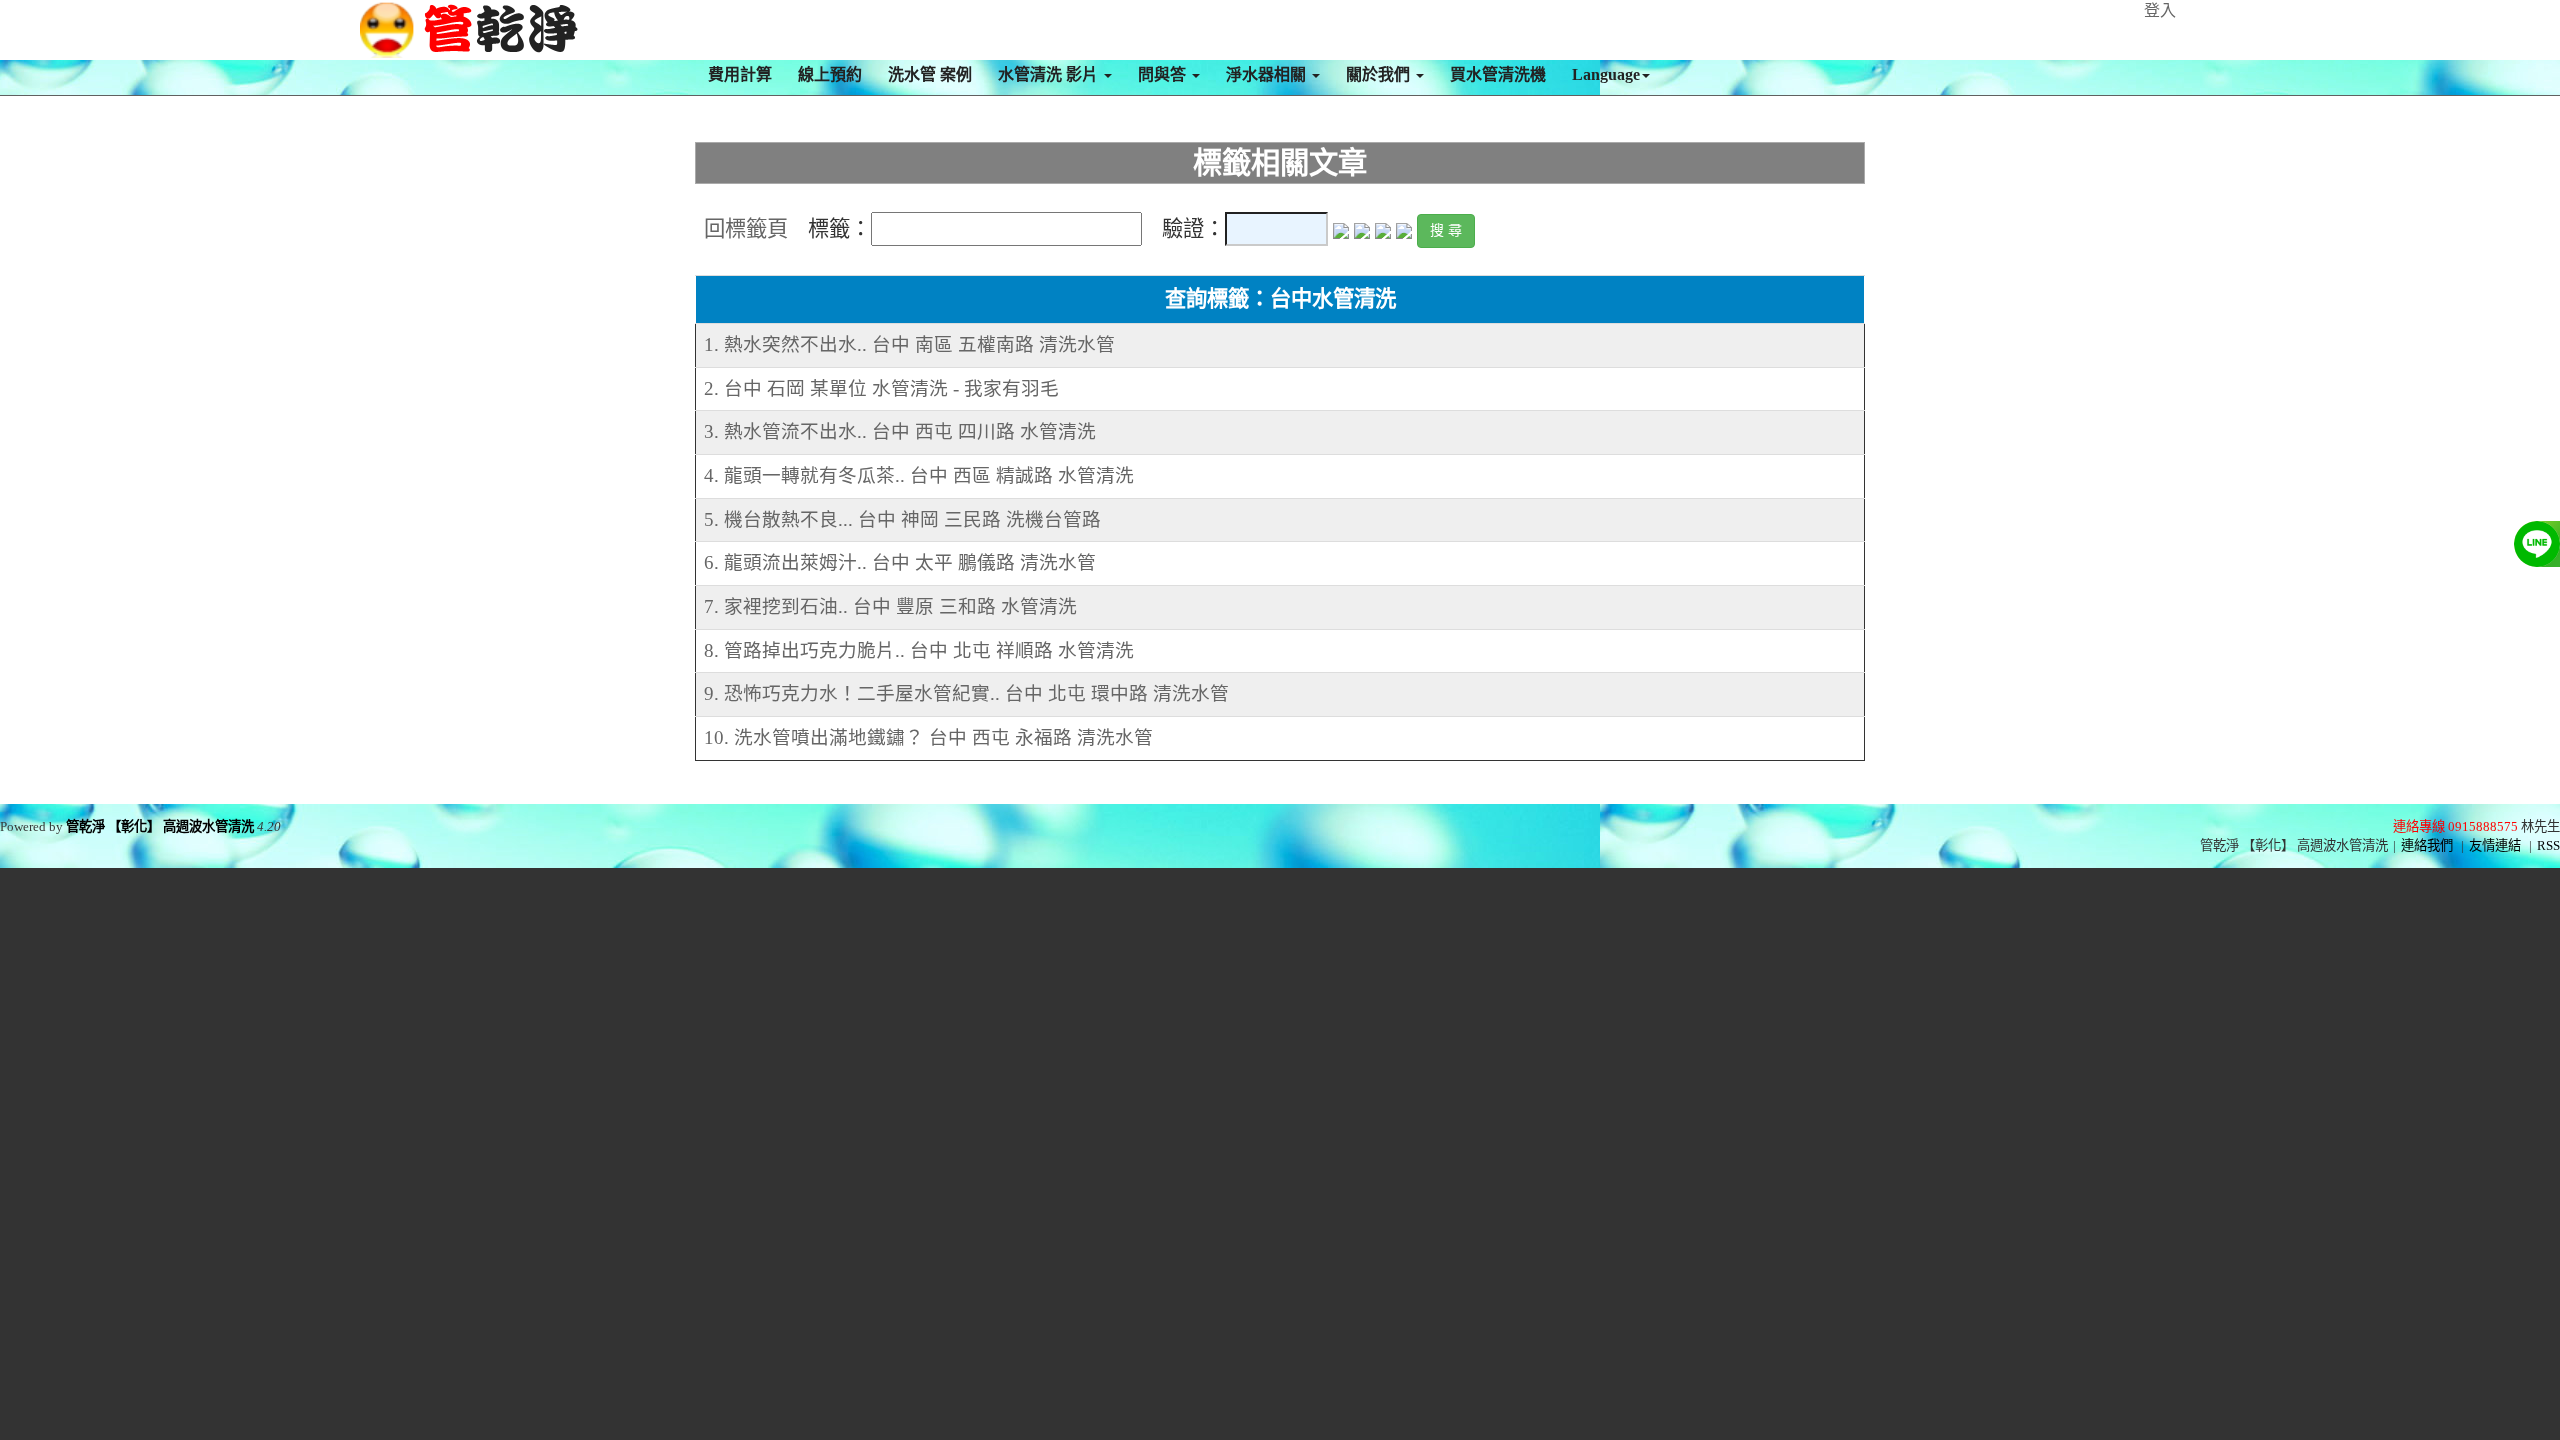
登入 (2160, 10)
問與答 (1164, 74)
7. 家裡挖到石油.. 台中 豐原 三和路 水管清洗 (890, 606)
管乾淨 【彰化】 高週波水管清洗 (160, 826)
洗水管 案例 (930, 74)
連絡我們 (2427, 845)
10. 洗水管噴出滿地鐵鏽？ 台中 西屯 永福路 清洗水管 (928, 737)
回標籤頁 (746, 229)
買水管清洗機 (1498, 74)
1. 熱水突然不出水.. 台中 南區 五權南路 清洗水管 (909, 344)
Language (1606, 74)
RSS (2548, 845)
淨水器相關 (1268, 74)
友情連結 (2495, 845)
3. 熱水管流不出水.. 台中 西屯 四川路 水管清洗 (900, 431)
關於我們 (1380, 74)
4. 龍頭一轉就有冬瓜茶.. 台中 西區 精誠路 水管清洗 (919, 475)
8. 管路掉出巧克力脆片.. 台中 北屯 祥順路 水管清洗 (919, 650)
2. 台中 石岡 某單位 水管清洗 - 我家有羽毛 (881, 388)
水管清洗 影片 (1050, 74)
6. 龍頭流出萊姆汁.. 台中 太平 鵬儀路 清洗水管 (900, 562)
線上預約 (830, 74)
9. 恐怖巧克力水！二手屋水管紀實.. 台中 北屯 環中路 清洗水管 (966, 693)
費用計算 (740, 74)
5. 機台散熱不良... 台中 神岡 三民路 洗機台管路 (902, 519)
